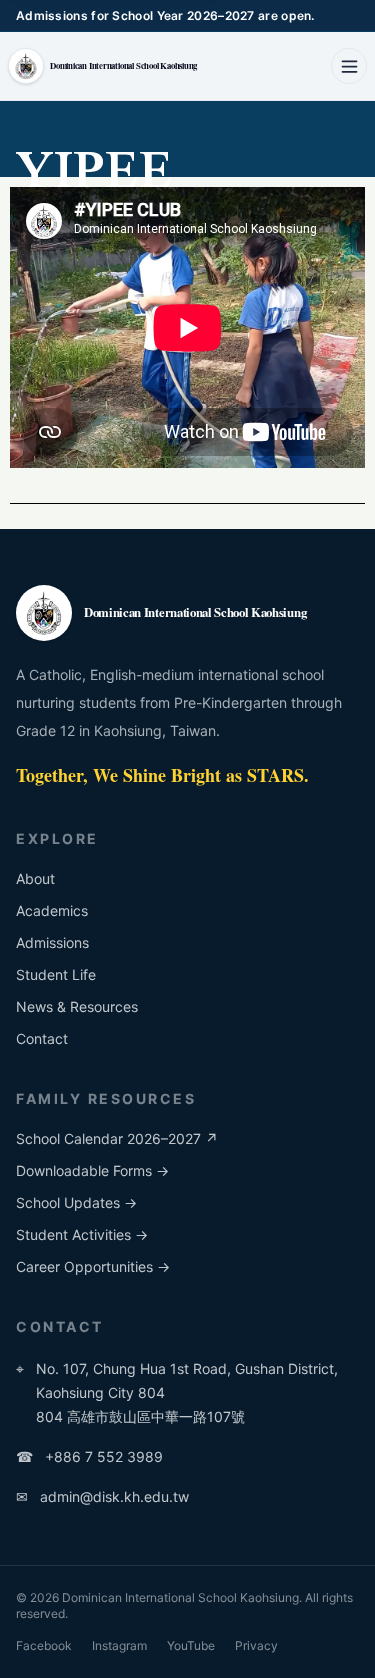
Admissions (52, 942)
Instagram (119, 1645)
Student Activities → (82, 1234)
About (35, 878)
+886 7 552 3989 (89, 1456)
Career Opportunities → (93, 1266)
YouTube (191, 1645)
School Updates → (76, 1202)
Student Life (56, 974)
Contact (42, 1038)
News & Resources (77, 1006)
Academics (52, 910)
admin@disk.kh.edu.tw (102, 1496)
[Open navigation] (349, 66)
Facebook (44, 1645)
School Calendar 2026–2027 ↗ (117, 1138)
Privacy (256, 1645)
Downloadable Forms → (92, 1170)
